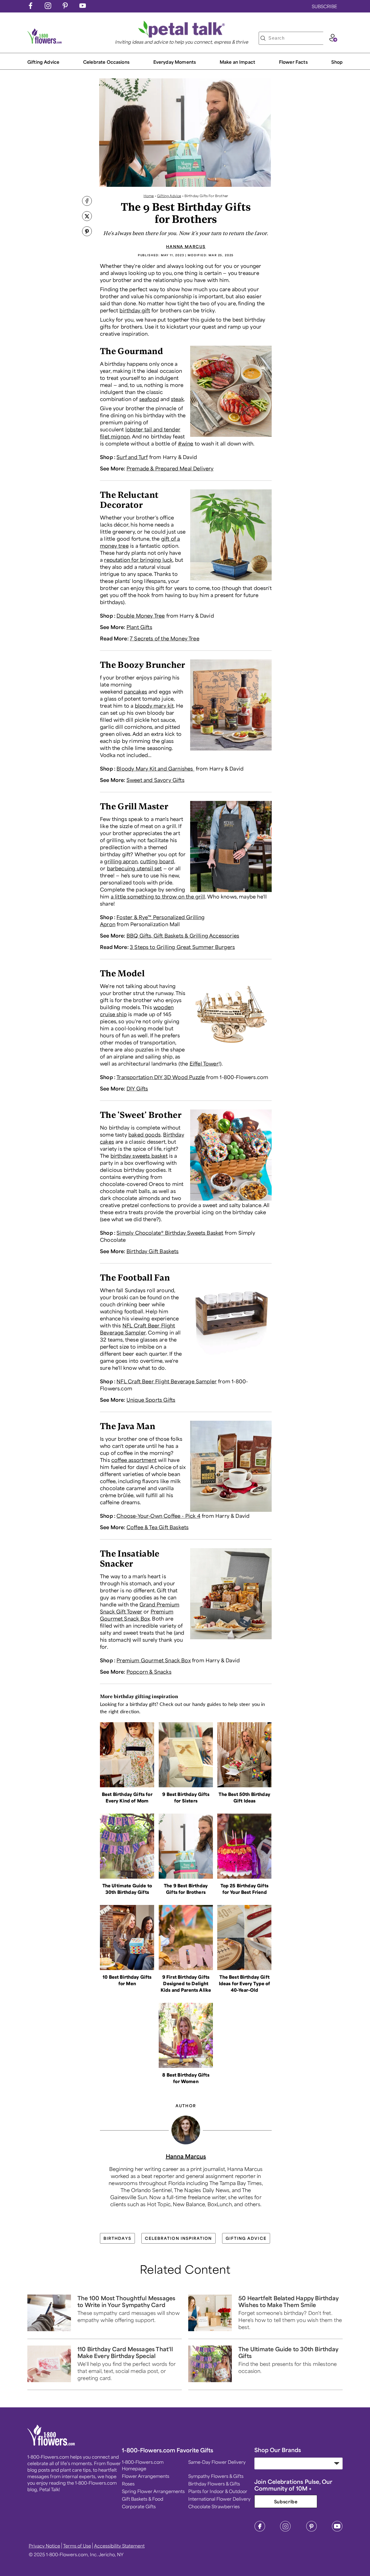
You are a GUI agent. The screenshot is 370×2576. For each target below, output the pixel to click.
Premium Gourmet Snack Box (154, 1660)
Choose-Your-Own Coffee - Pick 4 (158, 1516)
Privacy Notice (44, 2546)
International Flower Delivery (219, 2499)
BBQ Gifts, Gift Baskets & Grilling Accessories (183, 935)
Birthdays (117, 2238)
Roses (128, 2484)
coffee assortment (134, 1460)
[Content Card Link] (127, 1785)
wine (187, 443)
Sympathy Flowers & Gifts (216, 2476)
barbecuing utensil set (134, 868)
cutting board (157, 861)
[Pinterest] (311, 2530)
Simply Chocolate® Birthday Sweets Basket (170, 1233)
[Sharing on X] (87, 217)
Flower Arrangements (146, 2476)
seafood (149, 399)
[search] (263, 38)
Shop (337, 62)
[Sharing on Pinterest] (87, 232)
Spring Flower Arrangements (153, 2491)
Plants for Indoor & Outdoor (218, 2491)
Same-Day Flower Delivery (217, 2462)
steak (177, 399)
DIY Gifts (137, 1088)
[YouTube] (337, 2530)
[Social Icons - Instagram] (48, 7)
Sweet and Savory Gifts (155, 780)
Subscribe (286, 2501)
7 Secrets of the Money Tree (165, 638)
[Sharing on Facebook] (87, 201)
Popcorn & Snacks (149, 1672)
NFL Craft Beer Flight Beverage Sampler (167, 1381)
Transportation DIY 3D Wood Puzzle (161, 1077)
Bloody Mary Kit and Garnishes (155, 768)
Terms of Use (77, 2546)
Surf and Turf (132, 457)
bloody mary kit (154, 705)
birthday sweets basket (139, 1156)
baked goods (145, 1134)
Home (149, 196)
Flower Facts (293, 62)
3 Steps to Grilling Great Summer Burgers (182, 947)
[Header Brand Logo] (45, 42)
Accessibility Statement (119, 2546)
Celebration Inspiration (178, 2238)
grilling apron (121, 861)
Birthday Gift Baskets (153, 1251)
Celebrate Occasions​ (106, 62)
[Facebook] (260, 2530)
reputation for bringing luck (138, 560)
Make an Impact (237, 62)
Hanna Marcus (186, 246)
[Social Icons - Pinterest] (65, 7)
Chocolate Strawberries (214, 2506)
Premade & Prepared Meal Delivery (170, 468)
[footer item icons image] (51, 2444)
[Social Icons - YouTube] (83, 7)
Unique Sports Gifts (151, 1400)
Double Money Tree (141, 615)
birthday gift (135, 310)
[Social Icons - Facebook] (31, 7)
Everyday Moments (175, 62)
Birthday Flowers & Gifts (214, 2484)
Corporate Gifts (139, 2506)
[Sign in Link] (333, 40)
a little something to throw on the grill (158, 896)
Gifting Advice (43, 62)
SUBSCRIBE (324, 6)
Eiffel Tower (204, 1063)
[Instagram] (285, 2530)
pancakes (135, 691)
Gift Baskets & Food (143, 2499)
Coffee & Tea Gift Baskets (158, 1527)
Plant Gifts (139, 627)
